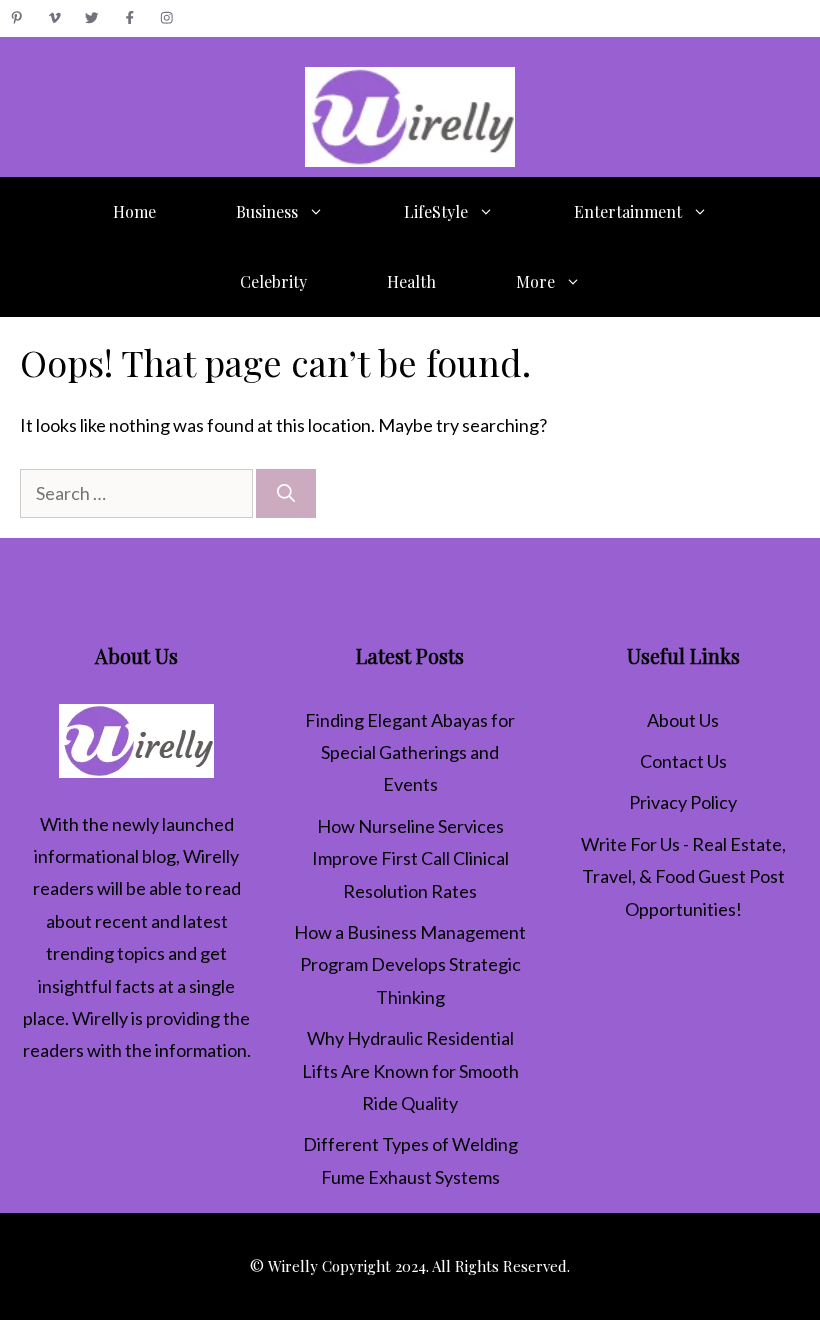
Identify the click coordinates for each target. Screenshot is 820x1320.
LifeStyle (436, 211)
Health (411, 281)
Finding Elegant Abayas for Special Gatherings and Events (410, 752)
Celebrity (273, 281)
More (535, 281)
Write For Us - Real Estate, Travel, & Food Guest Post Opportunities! (683, 876)
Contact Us (683, 761)
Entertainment (628, 211)
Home (134, 211)
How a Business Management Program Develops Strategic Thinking (410, 964)
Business (267, 211)
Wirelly (211, 856)
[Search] (286, 493)
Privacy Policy (683, 802)
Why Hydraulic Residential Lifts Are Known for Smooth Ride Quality (410, 1070)
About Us (683, 720)
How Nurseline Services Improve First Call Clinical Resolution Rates (410, 858)
